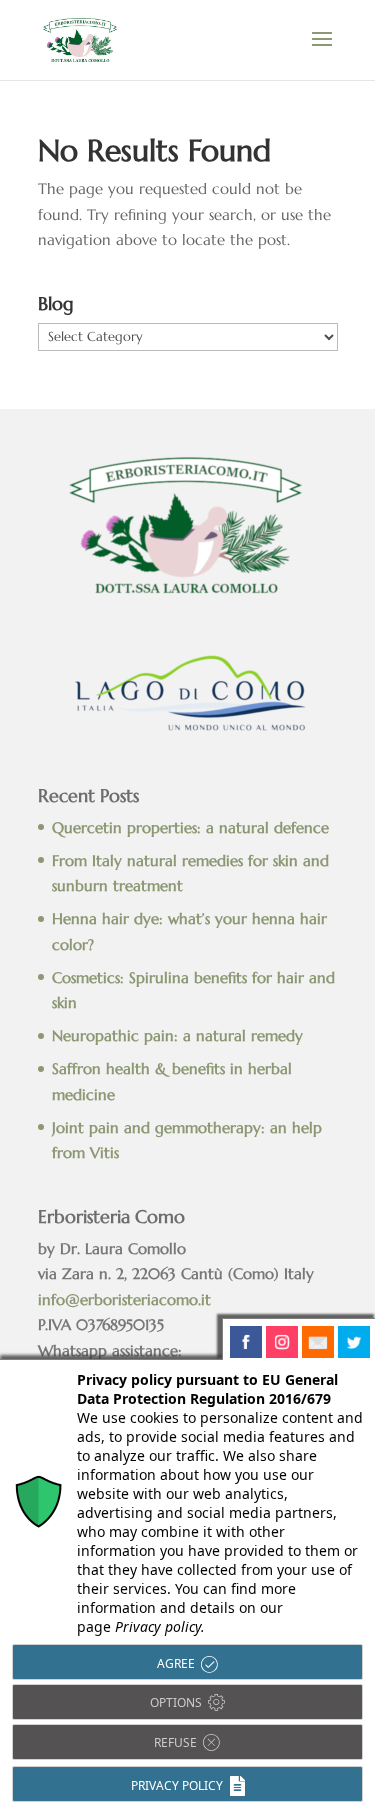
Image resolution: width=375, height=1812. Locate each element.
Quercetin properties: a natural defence (190, 827)
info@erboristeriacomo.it (124, 1299)
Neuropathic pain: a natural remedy (177, 1035)
